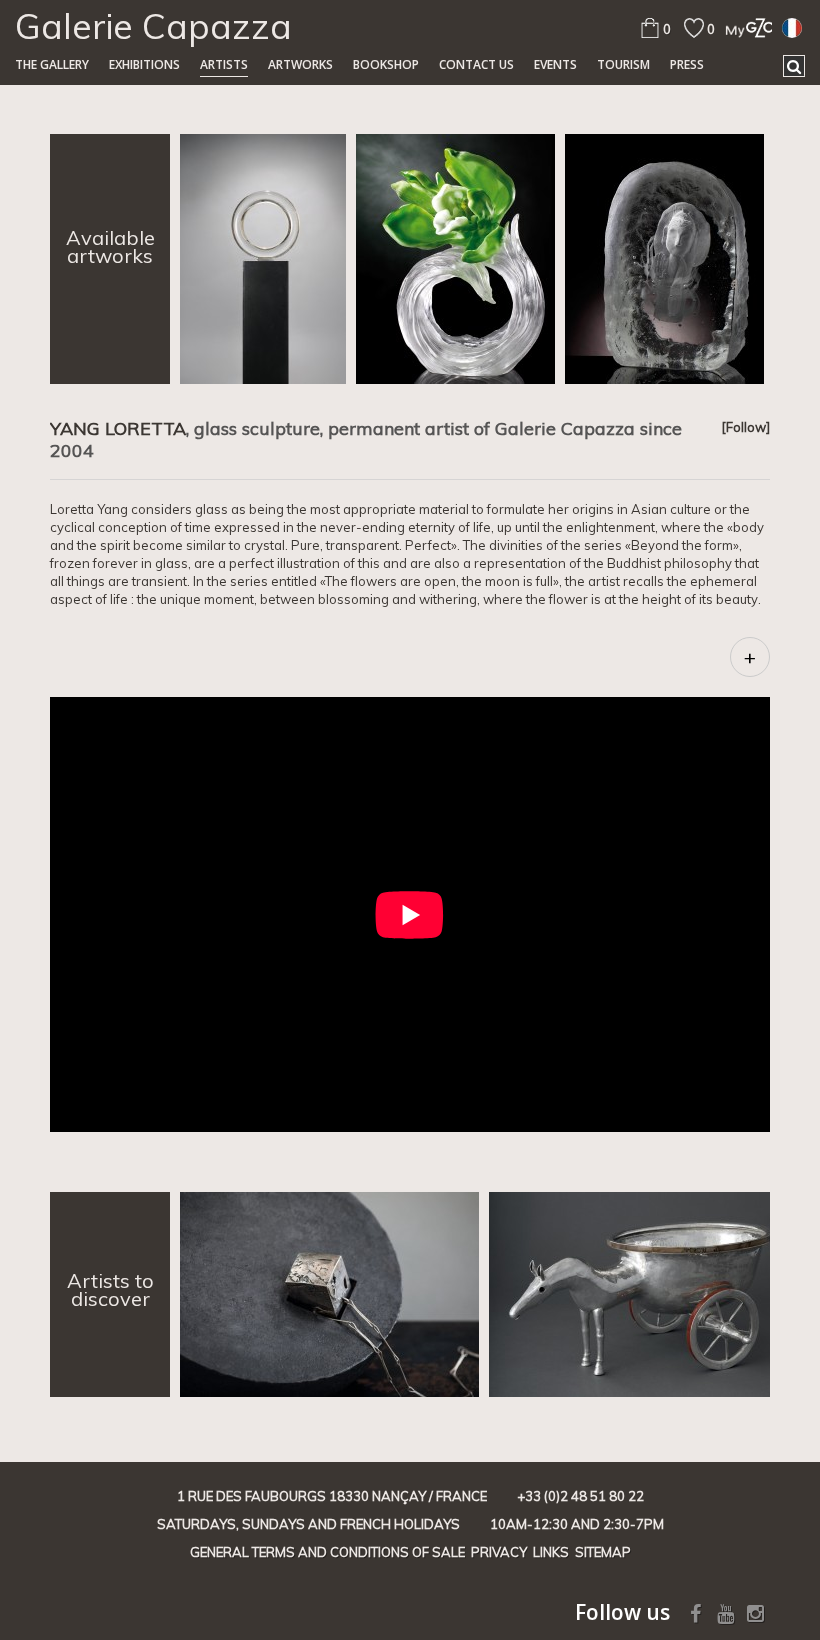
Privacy (499, 1552)
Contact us (476, 64)
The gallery (52, 64)
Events (555, 64)
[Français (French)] (792, 27)
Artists (224, 64)
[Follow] (745, 427)
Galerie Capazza (153, 26)
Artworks (300, 64)
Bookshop (386, 64)
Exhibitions (144, 64)
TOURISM (623, 64)
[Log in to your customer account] (743, 27)
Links (551, 1552)
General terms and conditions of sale (327, 1552)
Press (687, 64)
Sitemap (603, 1552)
